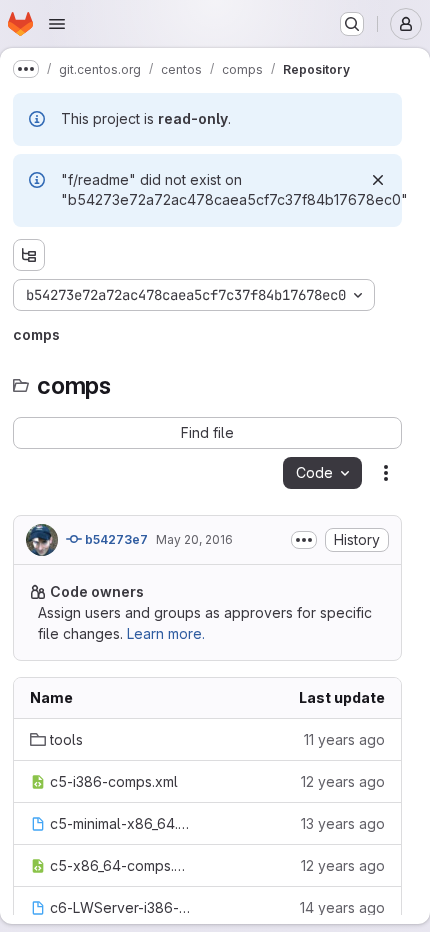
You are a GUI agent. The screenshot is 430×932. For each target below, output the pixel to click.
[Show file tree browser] (29, 255)
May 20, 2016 (194, 539)
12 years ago (343, 781)
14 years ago (342, 907)
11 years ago (344, 739)
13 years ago (343, 823)
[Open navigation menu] (57, 24)
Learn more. (166, 633)
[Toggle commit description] (304, 540)
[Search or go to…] (352, 24)
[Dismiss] (378, 180)
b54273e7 (115, 539)
